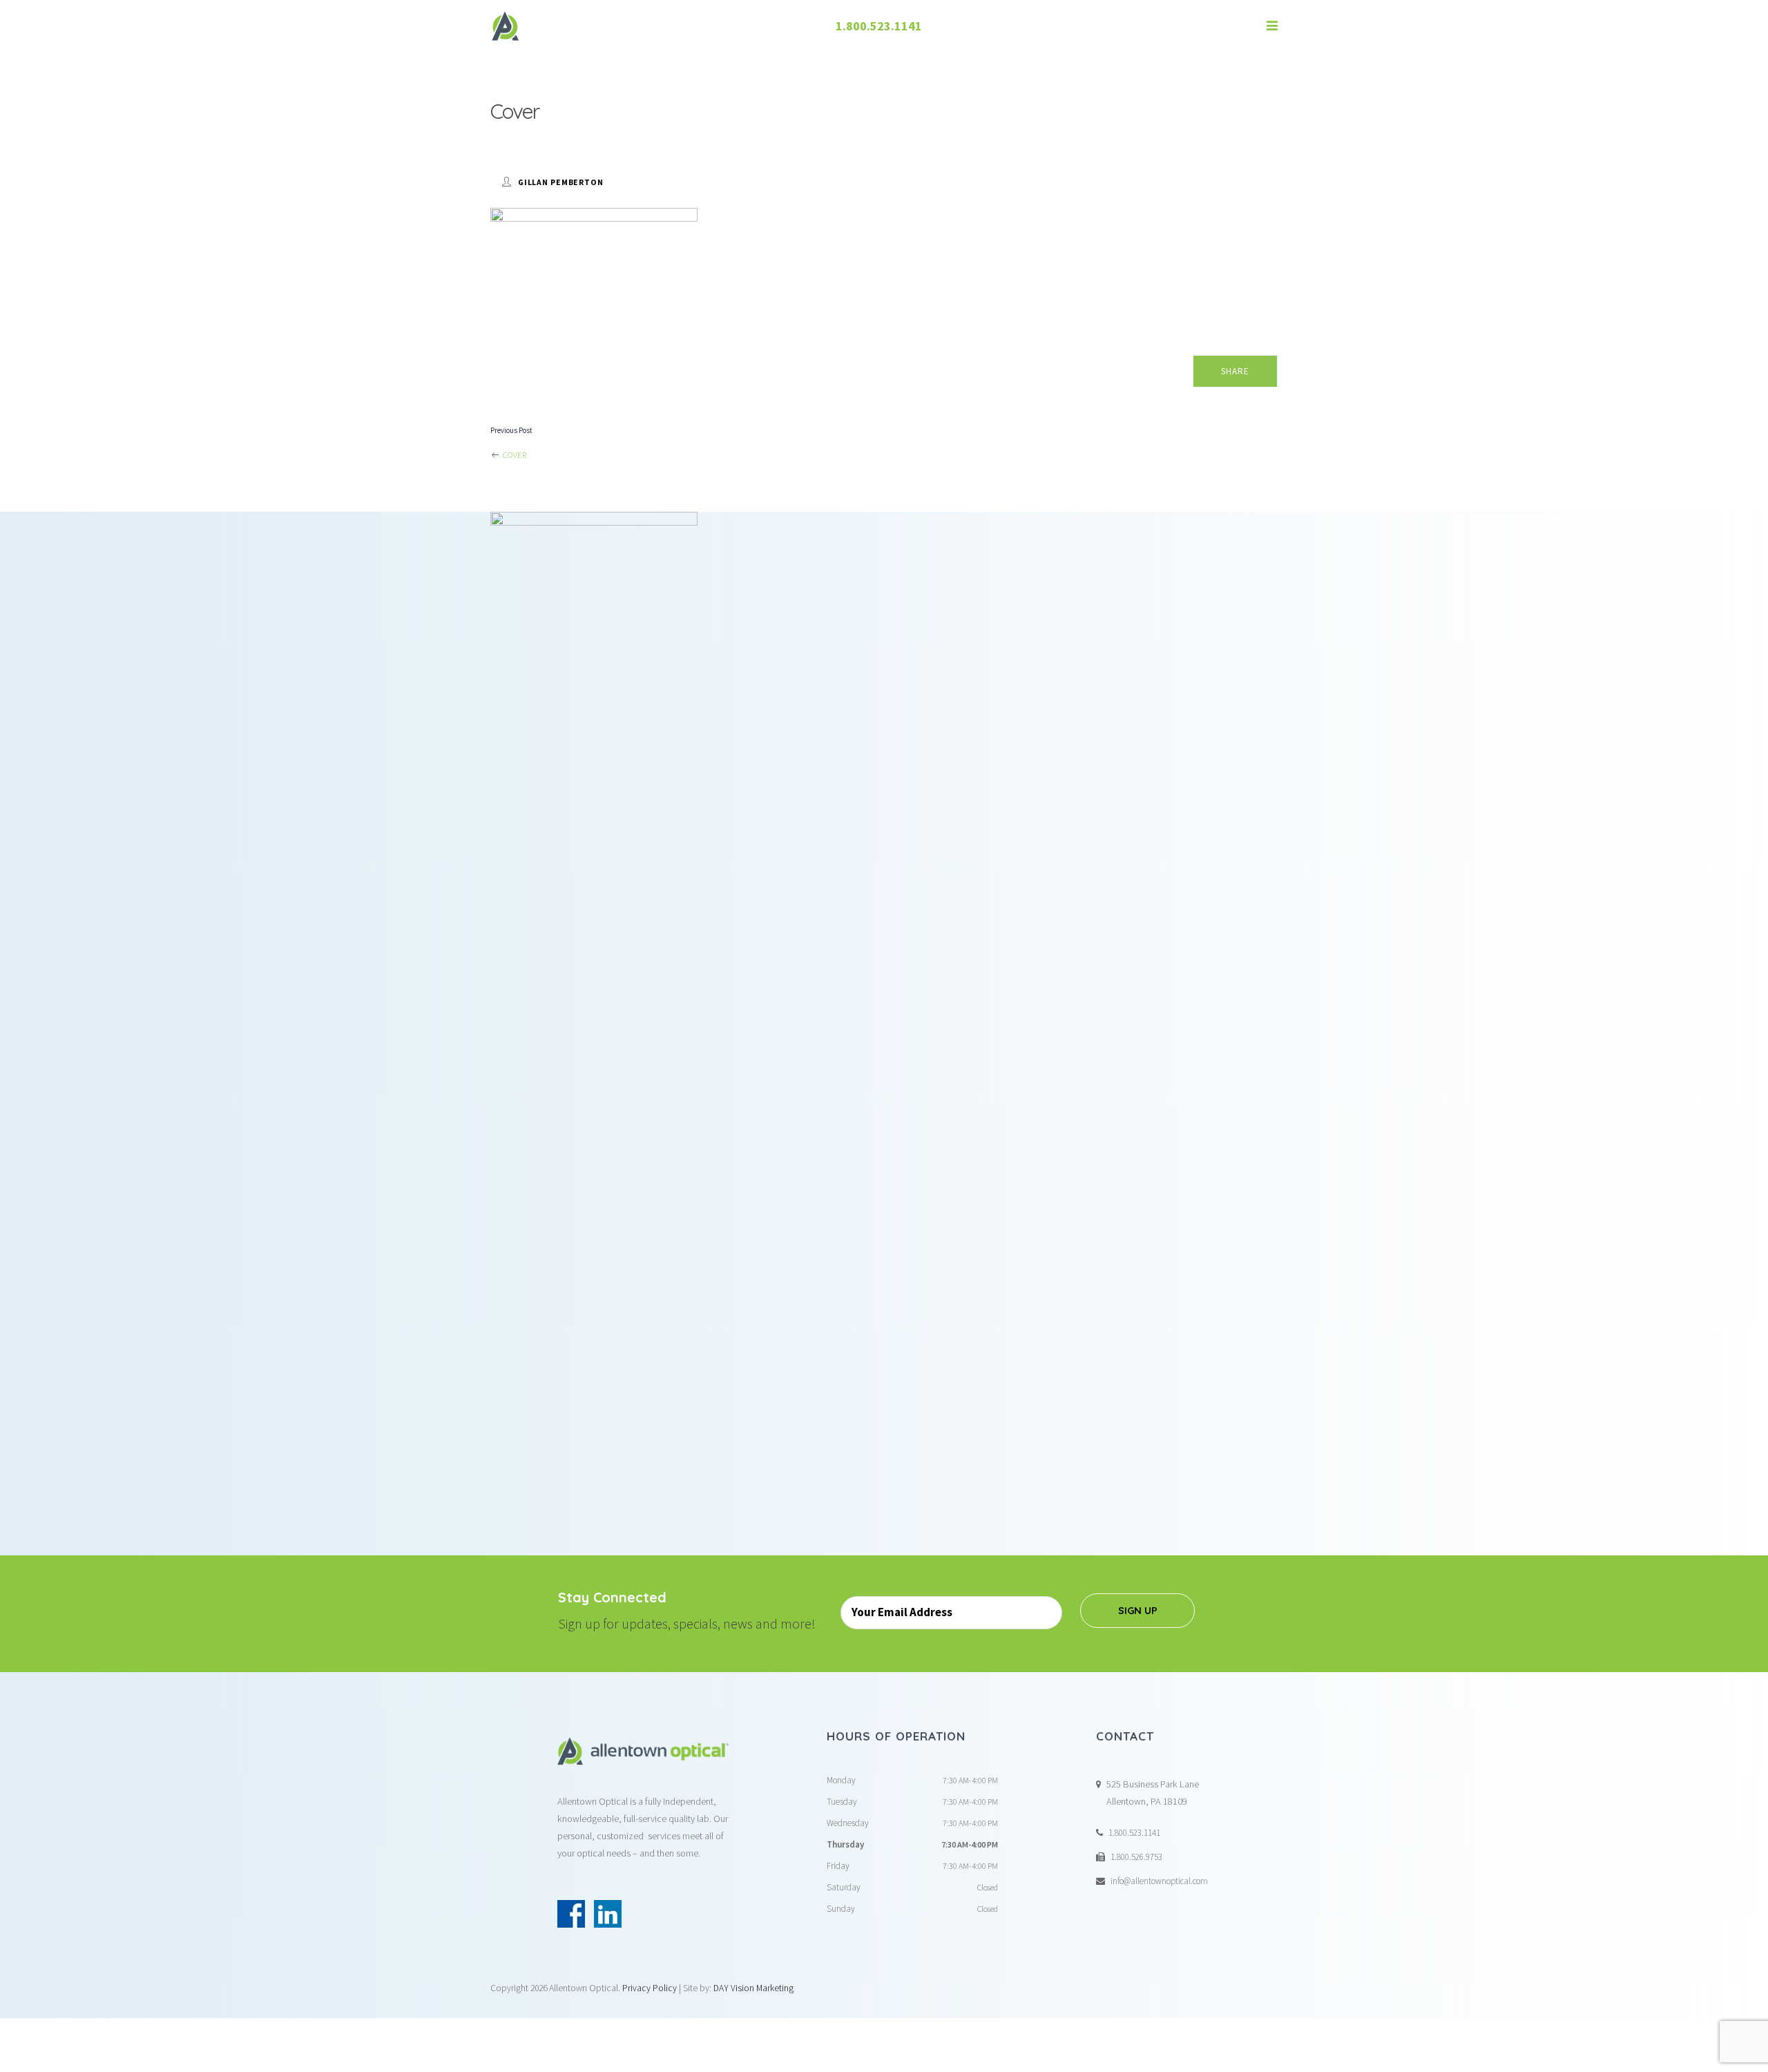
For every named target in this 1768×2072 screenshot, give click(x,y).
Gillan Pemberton (561, 182)
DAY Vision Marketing (753, 1988)
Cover (514, 455)
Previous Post (511, 430)
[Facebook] (571, 1914)
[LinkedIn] (608, 1914)
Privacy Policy (650, 1988)
